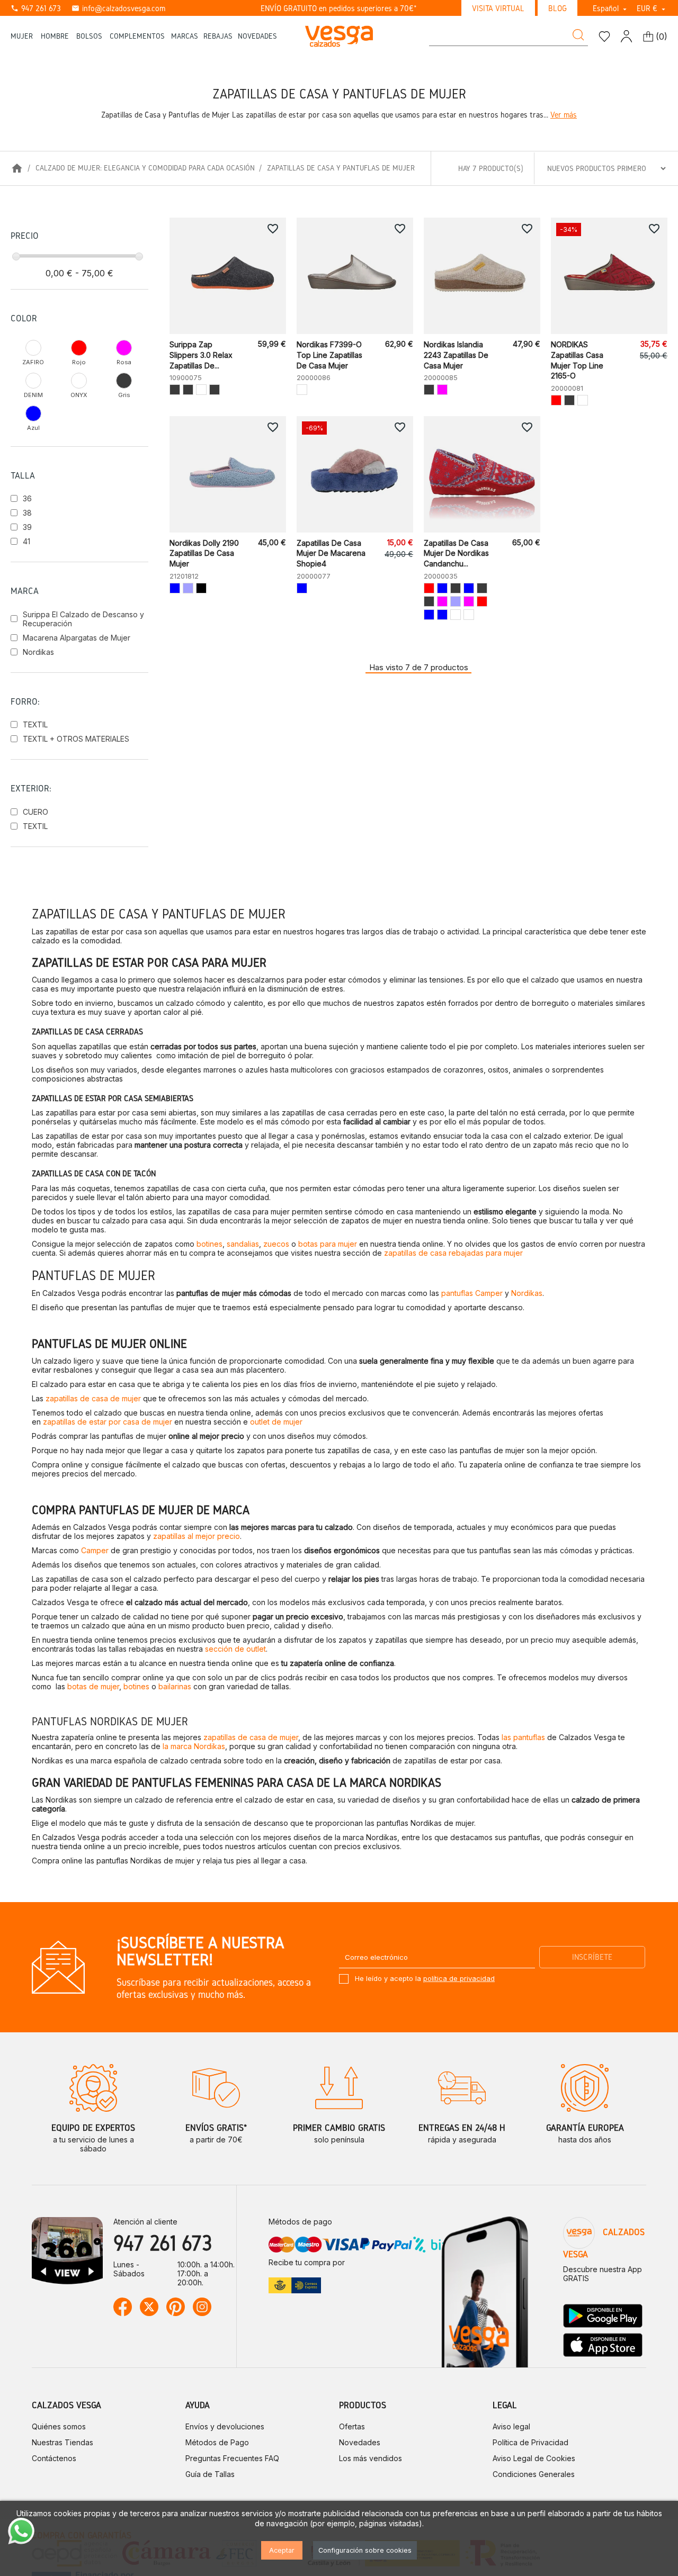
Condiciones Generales (534, 2474)
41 (26, 541)
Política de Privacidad (530, 2442)
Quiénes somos (59, 2426)
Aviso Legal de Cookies (534, 2458)
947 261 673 (36, 8)
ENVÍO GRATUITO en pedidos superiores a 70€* (339, 8)
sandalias (243, 1244)
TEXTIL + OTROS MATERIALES (76, 739)
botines (209, 1244)
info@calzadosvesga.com (118, 8)
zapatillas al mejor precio (195, 1536)
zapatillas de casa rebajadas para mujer (453, 1253)
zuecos (276, 1244)
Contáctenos (54, 2458)
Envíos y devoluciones (225, 2426)
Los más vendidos (371, 2458)
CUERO (35, 812)
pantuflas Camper (472, 1293)
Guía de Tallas (210, 2474)
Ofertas (352, 2426)
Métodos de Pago (217, 2442)
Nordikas (38, 652)
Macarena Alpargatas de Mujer (77, 638)
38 (27, 513)
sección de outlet (235, 1649)
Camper (95, 1550)
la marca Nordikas (194, 1746)
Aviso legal (511, 2426)
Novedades (360, 2442)
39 (27, 527)
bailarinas (175, 1686)
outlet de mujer (276, 1422)
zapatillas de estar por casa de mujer (108, 1422)
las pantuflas (523, 1737)
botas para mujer (327, 1244)
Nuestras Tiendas (63, 2442)
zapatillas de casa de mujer (93, 1398)
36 (27, 498)
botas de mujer (93, 1686)
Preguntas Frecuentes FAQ (232, 2458)
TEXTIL (35, 724)
